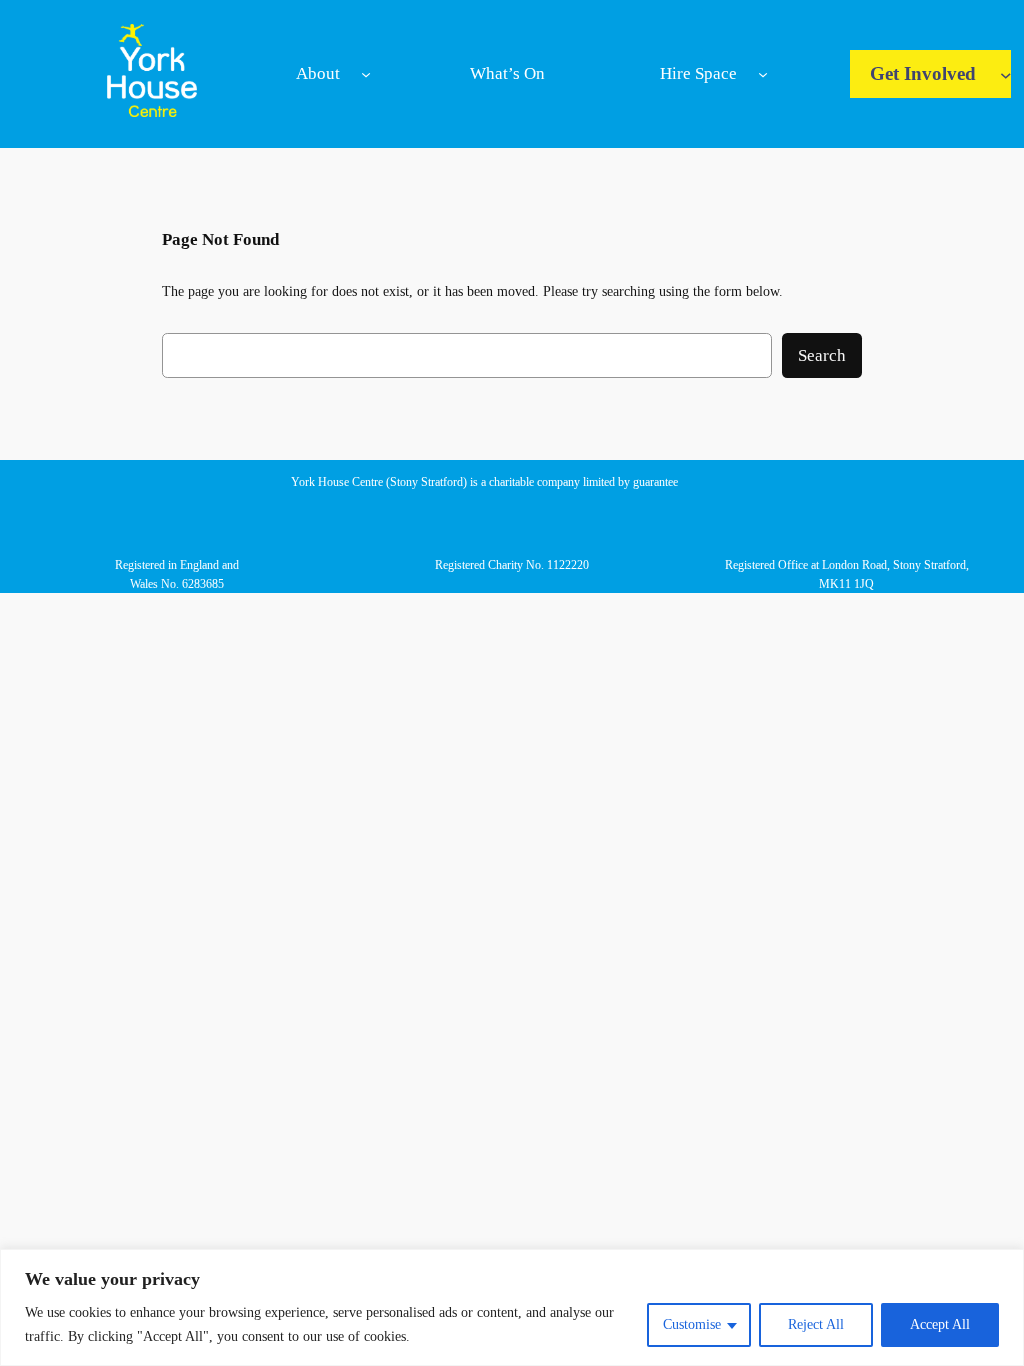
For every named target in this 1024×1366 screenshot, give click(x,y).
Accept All (940, 1324)
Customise (692, 1324)
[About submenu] (366, 74)
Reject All (816, 1324)
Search (822, 355)
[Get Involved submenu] (1006, 74)
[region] (512, 1307)
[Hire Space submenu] (763, 74)
